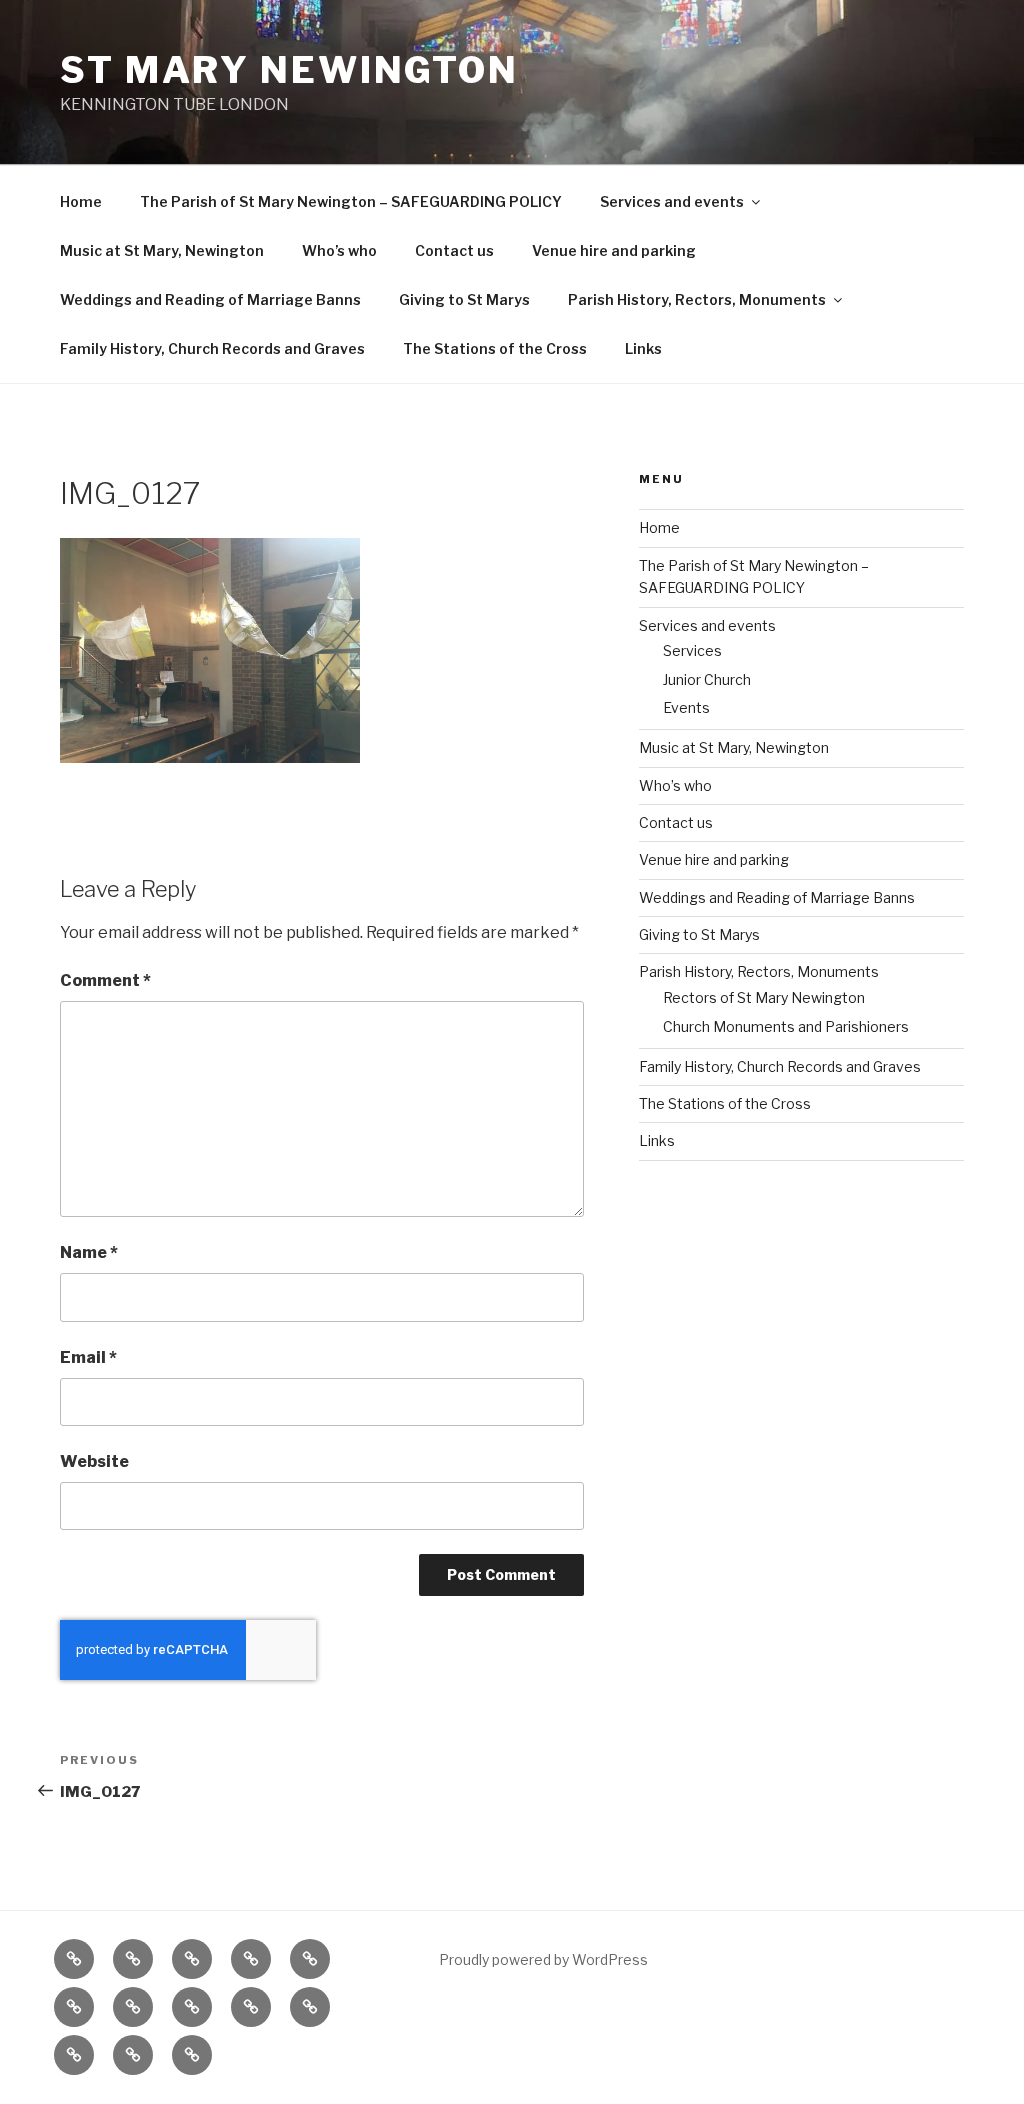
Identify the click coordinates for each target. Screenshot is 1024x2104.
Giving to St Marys (464, 299)
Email (88, 1357)
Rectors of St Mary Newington (764, 997)
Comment (105, 980)
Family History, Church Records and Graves (212, 348)
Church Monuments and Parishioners (786, 1026)
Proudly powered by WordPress (543, 1959)
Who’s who (339, 250)
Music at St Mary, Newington (162, 250)
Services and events (672, 201)
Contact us (454, 250)
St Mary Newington (289, 70)
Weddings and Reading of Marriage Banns (210, 299)
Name (89, 1252)
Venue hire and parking (614, 250)
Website (94, 1461)
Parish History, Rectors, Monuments (697, 299)
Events (686, 707)
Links (643, 348)
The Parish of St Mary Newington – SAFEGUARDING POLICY (351, 201)
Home (81, 201)
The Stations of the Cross (495, 348)
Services (692, 650)
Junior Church (707, 679)
